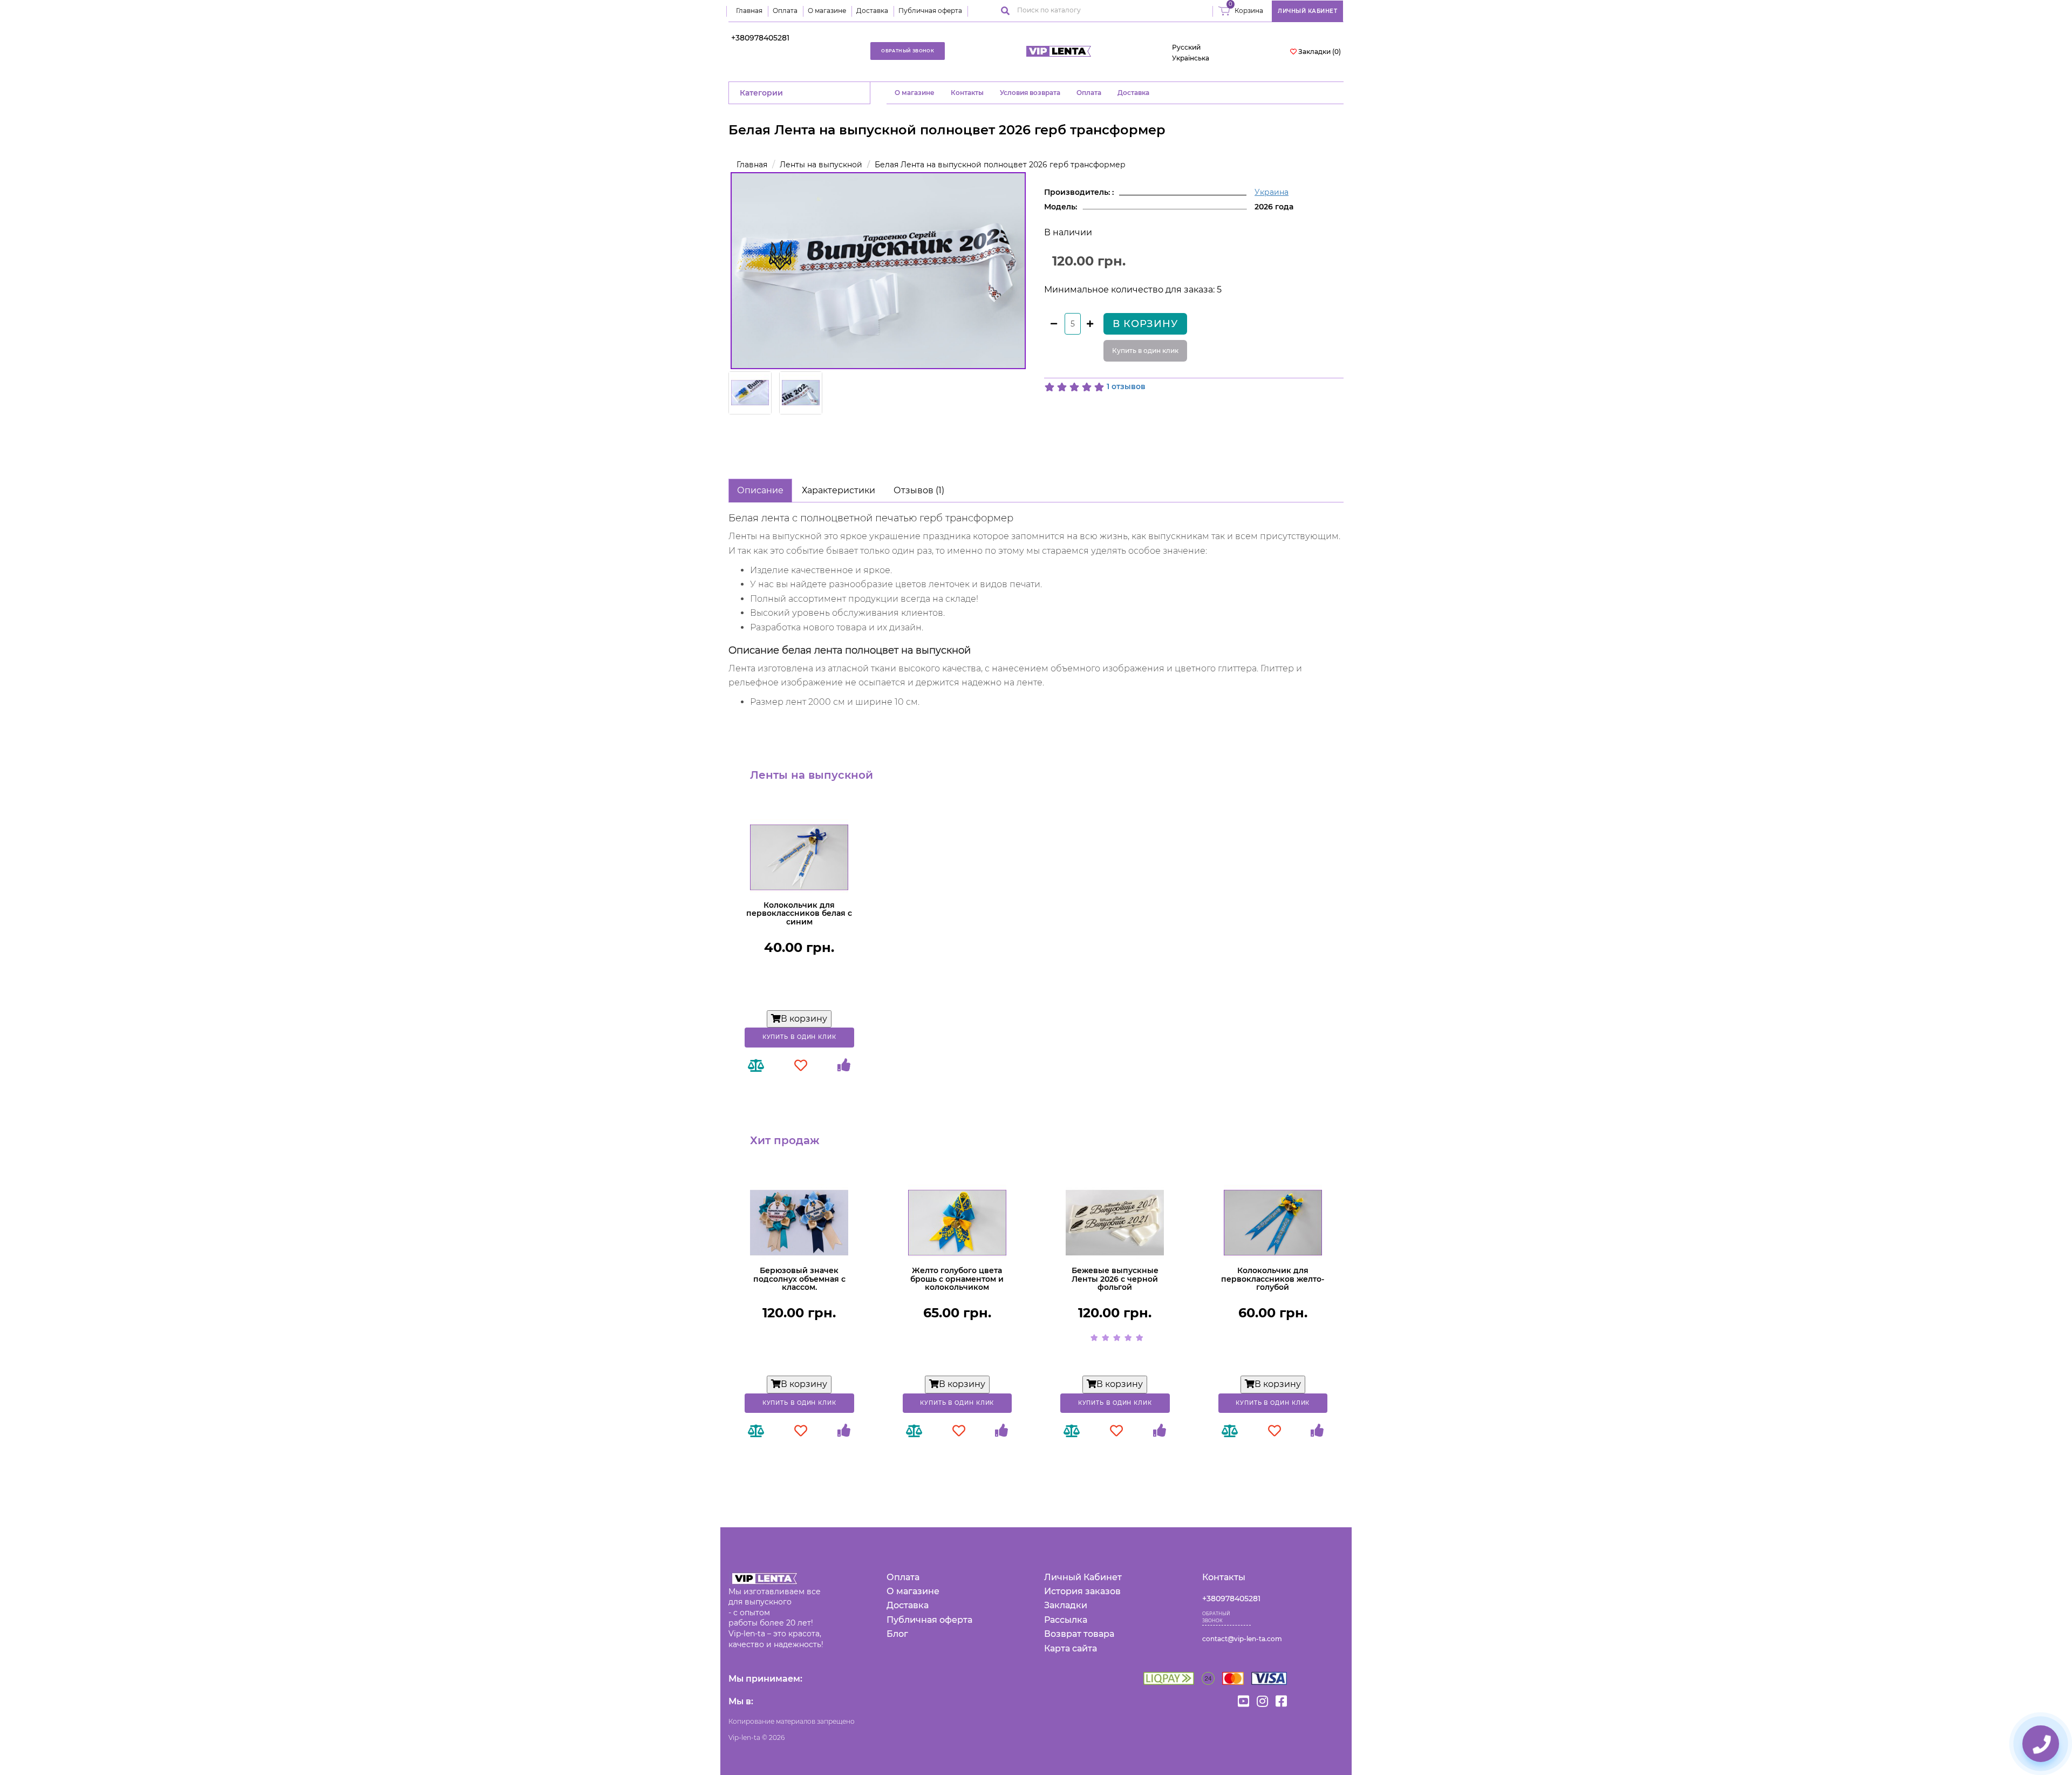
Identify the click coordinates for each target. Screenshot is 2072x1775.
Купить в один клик (1145, 351)
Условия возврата (1030, 93)
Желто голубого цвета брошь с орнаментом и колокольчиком (957, 1279)
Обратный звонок (908, 51)
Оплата (785, 11)
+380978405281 (760, 38)
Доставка (872, 11)
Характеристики (839, 490)
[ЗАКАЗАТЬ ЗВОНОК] (2041, 1744)
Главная (749, 11)
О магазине (827, 11)
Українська (1191, 58)
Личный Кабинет (1083, 1577)
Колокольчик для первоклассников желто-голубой (1273, 1279)
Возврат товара (1079, 1634)
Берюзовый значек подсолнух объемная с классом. (799, 1279)
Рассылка (1066, 1620)
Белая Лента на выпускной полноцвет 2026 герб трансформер (1000, 165)
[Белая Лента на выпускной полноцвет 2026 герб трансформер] (878, 271)
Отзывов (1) (919, 490)
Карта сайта (1071, 1648)
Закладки (1066, 1605)
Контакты (967, 93)
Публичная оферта (930, 11)
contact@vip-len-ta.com (1242, 1639)
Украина (1272, 192)
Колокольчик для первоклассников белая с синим (799, 913)
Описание (760, 490)
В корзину (1145, 324)
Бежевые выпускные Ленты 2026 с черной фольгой (1115, 1279)
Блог (897, 1634)
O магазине (915, 93)
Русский (1186, 47)
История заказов (1082, 1591)
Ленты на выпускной (821, 165)
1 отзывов (1126, 386)
